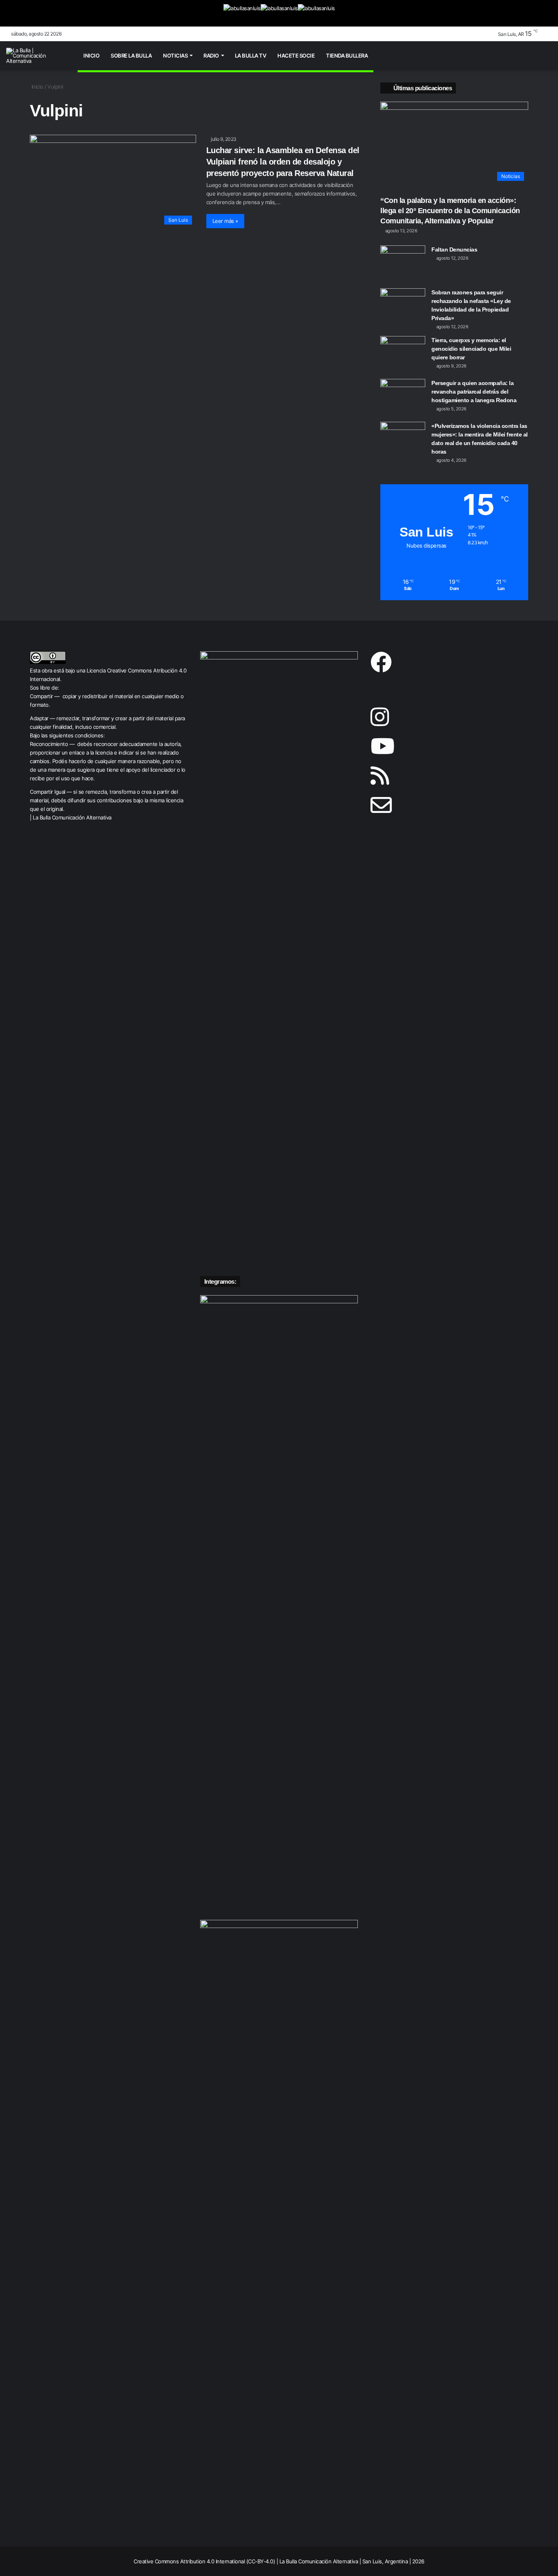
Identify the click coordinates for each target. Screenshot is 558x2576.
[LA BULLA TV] (242, 13)
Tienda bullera (347, 56)
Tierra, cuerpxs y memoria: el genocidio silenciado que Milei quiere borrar (471, 349)
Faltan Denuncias (454, 249)
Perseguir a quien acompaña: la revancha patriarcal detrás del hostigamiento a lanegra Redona (474, 392)
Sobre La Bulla (131, 56)
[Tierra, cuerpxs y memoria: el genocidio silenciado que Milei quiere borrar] (403, 351)
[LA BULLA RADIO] (316, 13)
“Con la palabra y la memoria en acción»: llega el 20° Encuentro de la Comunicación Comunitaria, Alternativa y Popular (450, 211)
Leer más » (225, 221)
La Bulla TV (251, 56)
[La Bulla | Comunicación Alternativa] (37, 56)
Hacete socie (296, 56)
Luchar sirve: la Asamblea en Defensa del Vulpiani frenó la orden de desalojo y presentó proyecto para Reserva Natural (283, 162)
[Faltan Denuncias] (403, 261)
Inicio (91, 56)
